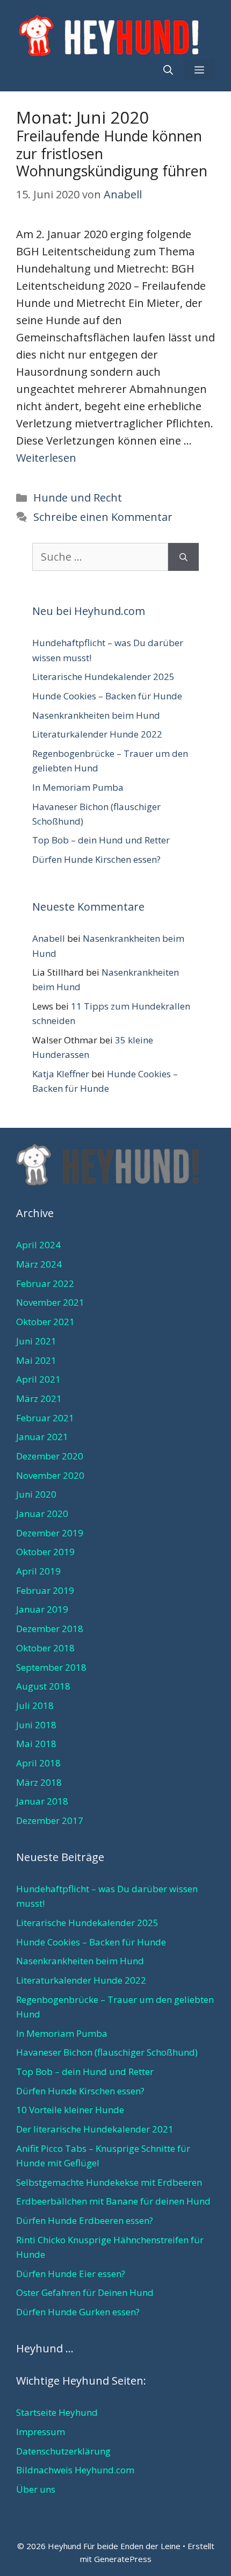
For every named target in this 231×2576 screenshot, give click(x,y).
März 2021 (39, 1398)
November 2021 (50, 1302)
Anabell (49, 938)
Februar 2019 (45, 1590)
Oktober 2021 (45, 1322)
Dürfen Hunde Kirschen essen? (96, 859)
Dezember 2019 (50, 1533)
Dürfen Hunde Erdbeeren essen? (85, 2220)
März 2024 (39, 1264)
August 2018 (43, 1686)
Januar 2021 (42, 1437)
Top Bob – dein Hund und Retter (101, 840)
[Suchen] (183, 557)
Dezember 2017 (50, 1820)
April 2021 (38, 1379)
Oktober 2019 (45, 1552)
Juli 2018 (35, 1705)
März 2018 (39, 1782)
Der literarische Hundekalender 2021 (95, 2129)
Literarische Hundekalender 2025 (103, 677)
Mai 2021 (36, 1360)
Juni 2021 (36, 1341)
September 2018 (51, 1667)
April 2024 (38, 1245)
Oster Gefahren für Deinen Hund (85, 2292)
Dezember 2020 (50, 1456)
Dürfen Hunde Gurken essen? (78, 2312)
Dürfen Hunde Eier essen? (71, 2274)
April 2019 (38, 1571)
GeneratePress (123, 2559)
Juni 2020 (36, 1494)
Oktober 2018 (45, 1648)
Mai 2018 (36, 1744)
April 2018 (38, 1763)
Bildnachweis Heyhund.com (75, 2470)
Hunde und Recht (78, 498)
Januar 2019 (42, 1609)
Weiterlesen (46, 458)
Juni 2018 (36, 1725)
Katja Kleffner (61, 1074)
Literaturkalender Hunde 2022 (97, 734)
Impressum (41, 2432)
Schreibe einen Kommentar (103, 517)
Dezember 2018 (50, 1629)
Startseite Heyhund (57, 2412)
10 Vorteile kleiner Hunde (70, 2110)
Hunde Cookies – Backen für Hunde (107, 696)
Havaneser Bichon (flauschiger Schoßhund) (107, 2052)
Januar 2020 (42, 1514)
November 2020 (50, 1475)
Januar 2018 (42, 1801)
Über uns (36, 2489)
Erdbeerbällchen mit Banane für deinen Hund (113, 2201)
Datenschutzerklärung (63, 2451)
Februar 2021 (45, 1418)
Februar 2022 (45, 1283)
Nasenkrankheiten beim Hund (96, 715)
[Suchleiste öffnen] (168, 70)
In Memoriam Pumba (78, 787)
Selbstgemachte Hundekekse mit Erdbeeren (109, 2182)
